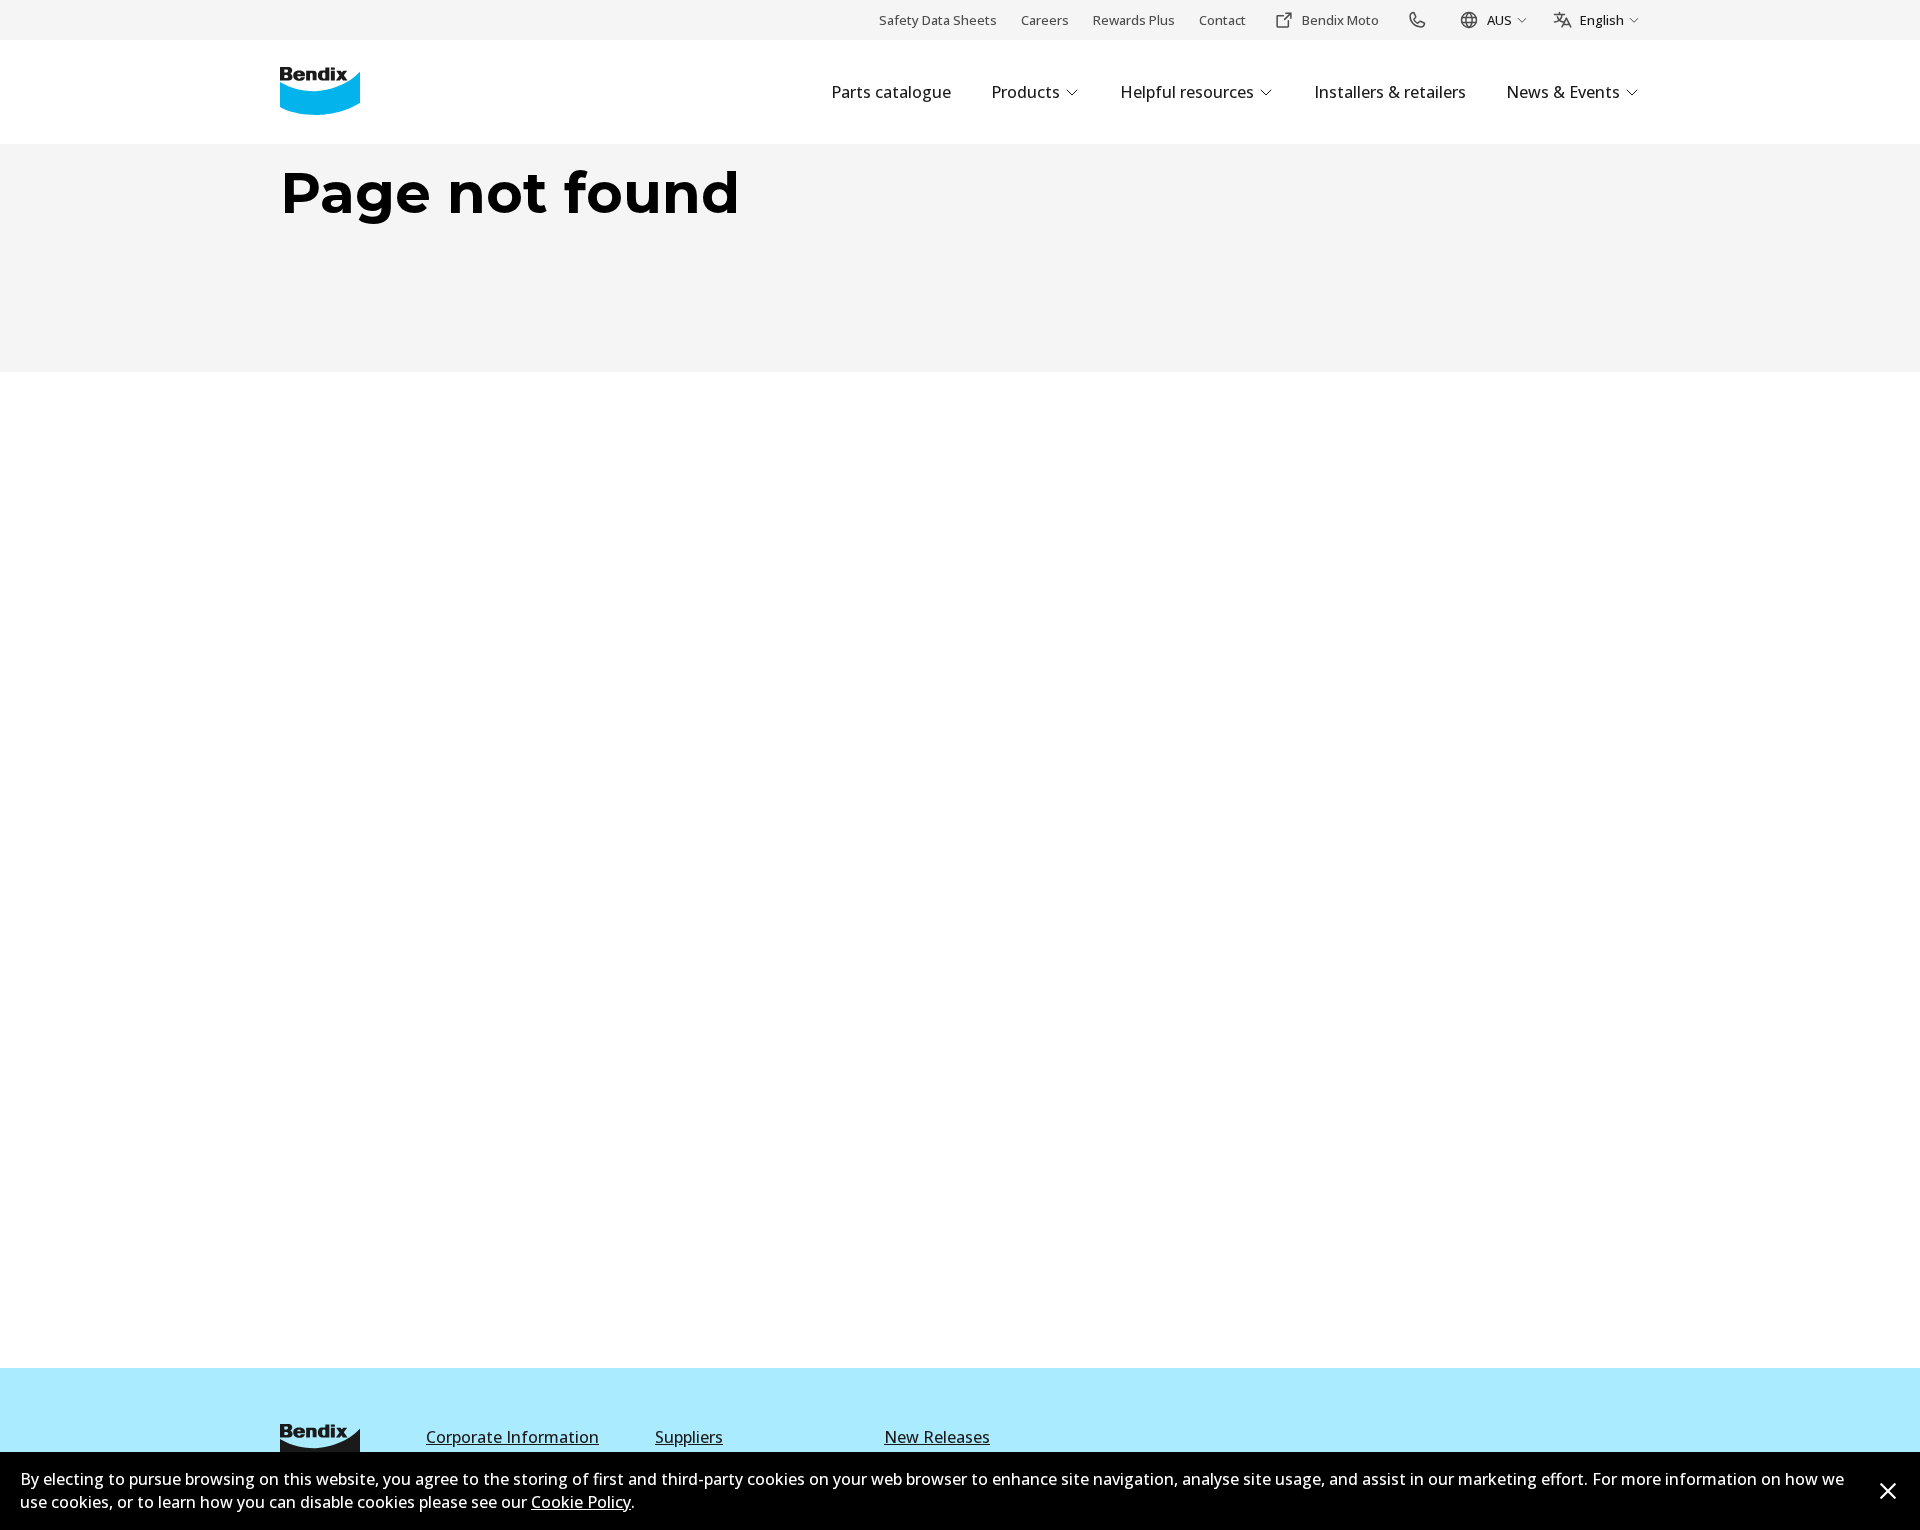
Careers (1045, 20)
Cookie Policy (581, 1502)
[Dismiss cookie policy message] (1888, 1491)
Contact (1222, 20)
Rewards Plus (1134, 20)
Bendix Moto (1340, 20)
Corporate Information (512, 1437)
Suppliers (689, 1437)
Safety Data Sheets (938, 20)
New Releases (937, 1437)
